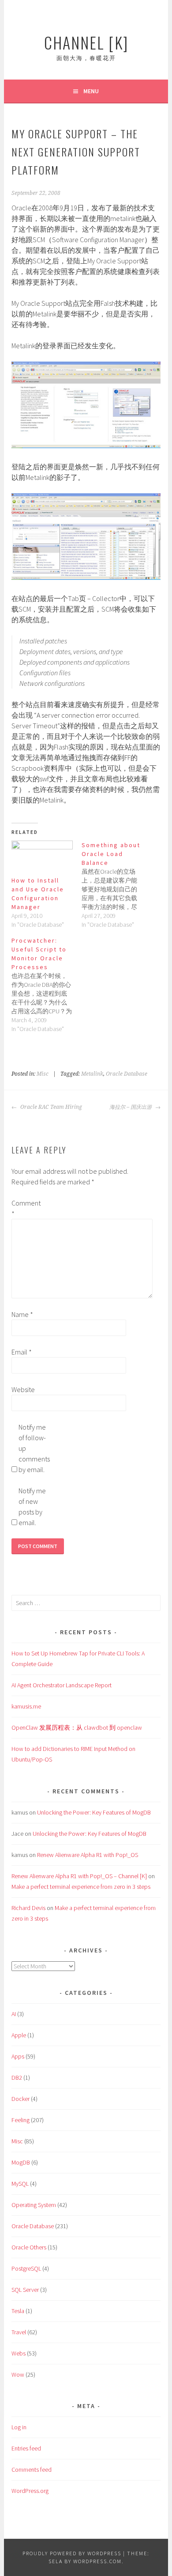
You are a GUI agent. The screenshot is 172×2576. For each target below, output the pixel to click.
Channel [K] (86, 42)
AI (14, 2014)
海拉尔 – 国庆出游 (131, 1107)
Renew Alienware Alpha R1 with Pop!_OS (88, 1855)
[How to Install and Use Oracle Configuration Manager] (42, 858)
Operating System (34, 2205)
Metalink (92, 1074)
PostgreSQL (26, 2268)
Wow (18, 2374)
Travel (19, 2332)
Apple (19, 2035)
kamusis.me (26, 1706)
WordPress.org (30, 2491)
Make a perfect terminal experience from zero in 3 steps (81, 1887)
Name (22, 1314)
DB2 (17, 2078)
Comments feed (32, 2469)
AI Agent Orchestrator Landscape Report (62, 1685)
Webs (19, 2353)
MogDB (21, 2162)
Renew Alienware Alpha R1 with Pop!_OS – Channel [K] (79, 1876)
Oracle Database (127, 1074)
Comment (26, 1208)
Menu (91, 91)
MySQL (20, 2184)
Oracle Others (29, 2247)
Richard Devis (28, 1908)
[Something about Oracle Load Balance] (117, 885)
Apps (18, 2056)
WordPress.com (97, 2561)
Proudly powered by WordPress (72, 2553)
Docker (21, 2099)
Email (22, 1352)
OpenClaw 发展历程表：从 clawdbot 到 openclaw (77, 1727)
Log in (19, 2427)
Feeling (21, 2120)
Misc (43, 1074)
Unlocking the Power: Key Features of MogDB (94, 1812)
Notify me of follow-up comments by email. (33, 1448)
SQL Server (25, 2290)
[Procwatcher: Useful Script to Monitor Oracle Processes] (47, 985)
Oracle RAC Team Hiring (50, 1107)
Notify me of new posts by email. (32, 1507)
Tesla (18, 2311)
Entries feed (26, 2448)
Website (23, 1389)
